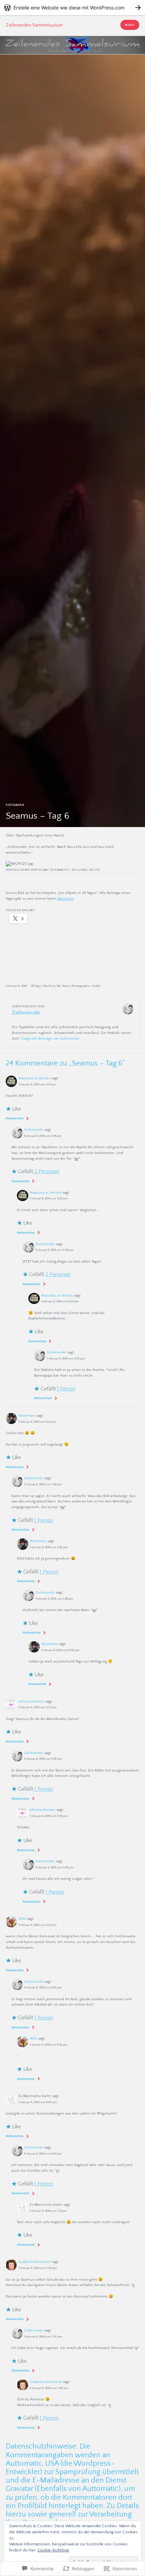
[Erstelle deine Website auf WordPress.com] (72, 8)
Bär (59, 986)
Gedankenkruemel (35, 2262)
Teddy (96, 986)
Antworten (15, 1118)
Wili (22, 1919)
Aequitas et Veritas (34, 1078)
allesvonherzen (31, 1702)
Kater (66, 986)
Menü (130, 25)
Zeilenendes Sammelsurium (34, 25)
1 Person (66, 1389)
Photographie (81, 986)
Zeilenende (34, 1130)
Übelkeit (49, 986)
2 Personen (47, 1171)
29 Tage (36, 986)
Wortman (65, 899)
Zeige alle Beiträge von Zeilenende (50, 1039)
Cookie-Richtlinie (53, 2550)
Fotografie (15, 805)
